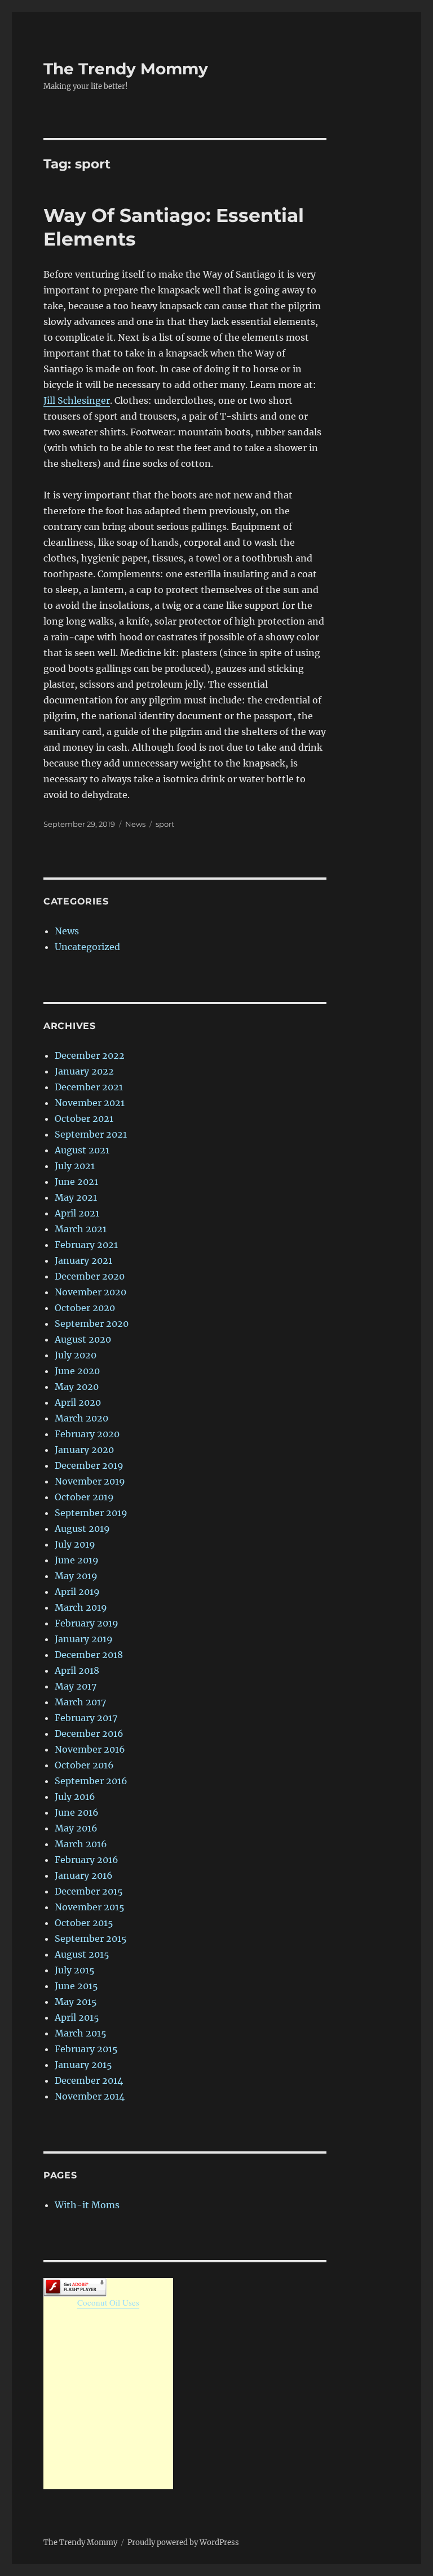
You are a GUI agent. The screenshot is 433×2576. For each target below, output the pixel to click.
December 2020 (90, 1276)
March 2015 (81, 2033)
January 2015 (83, 2065)
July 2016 (75, 1797)
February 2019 (87, 1623)
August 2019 (82, 1528)
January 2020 (84, 1450)
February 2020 (87, 1434)
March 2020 (81, 1418)
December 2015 (89, 1891)
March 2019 (81, 1607)
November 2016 (90, 1749)
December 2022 (90, 1055)
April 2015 (77, 2017)
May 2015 (76, 2002)
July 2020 (76, 1355)
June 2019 (77, 1560)
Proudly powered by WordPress (183, 2542)
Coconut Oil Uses (108, 2302)
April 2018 (77, 1670)
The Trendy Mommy (126, 69)
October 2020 (85, 1308)
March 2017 (80, 1702)
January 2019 (84, 1639)
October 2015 (84, 1923)
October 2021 (84, 1118)
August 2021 (82, 1150)
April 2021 (77, 1213)
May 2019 (76, 1576)
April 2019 (77, 1592)
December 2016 (89, 1733)
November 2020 (90, 1292)
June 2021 (76, 1182)
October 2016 (84, 1765)
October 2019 (84, 1497)
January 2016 (84, 1875)
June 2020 (77, 1371)
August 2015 (82, 1954)
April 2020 (78, 1402)
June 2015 (76, 1986)
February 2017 (86, 1718)
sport (165, 824)
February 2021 (86, 1245)
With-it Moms (87, 2205)
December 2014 (89, 2080)
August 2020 (83, 1339)
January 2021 (83, 1260)
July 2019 (75, 1544)
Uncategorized (87, 947)
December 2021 (89, 1087)
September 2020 (92, 1323)
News (135, 824)
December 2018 (89, 1655)
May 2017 (76, 1686)
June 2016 (77, 1812)
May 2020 (77, 1387)
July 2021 (75, 1166)
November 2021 (90, 1103)
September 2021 (91, 1134)
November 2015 (90, 1907)
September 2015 (91, 1938)
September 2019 (91, 1513)
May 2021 (76, 1197)
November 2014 (90, 2096)
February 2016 (87, 1860)
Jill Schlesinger (77, 400)
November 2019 (90, 1481)
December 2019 (89, 1465)
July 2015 (75, 1970)
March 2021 (81, 1229)
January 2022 (84, 1071)
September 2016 (91, 1781)
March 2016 (81, 1844)
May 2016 (76, 1828)
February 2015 (86, 2049)
